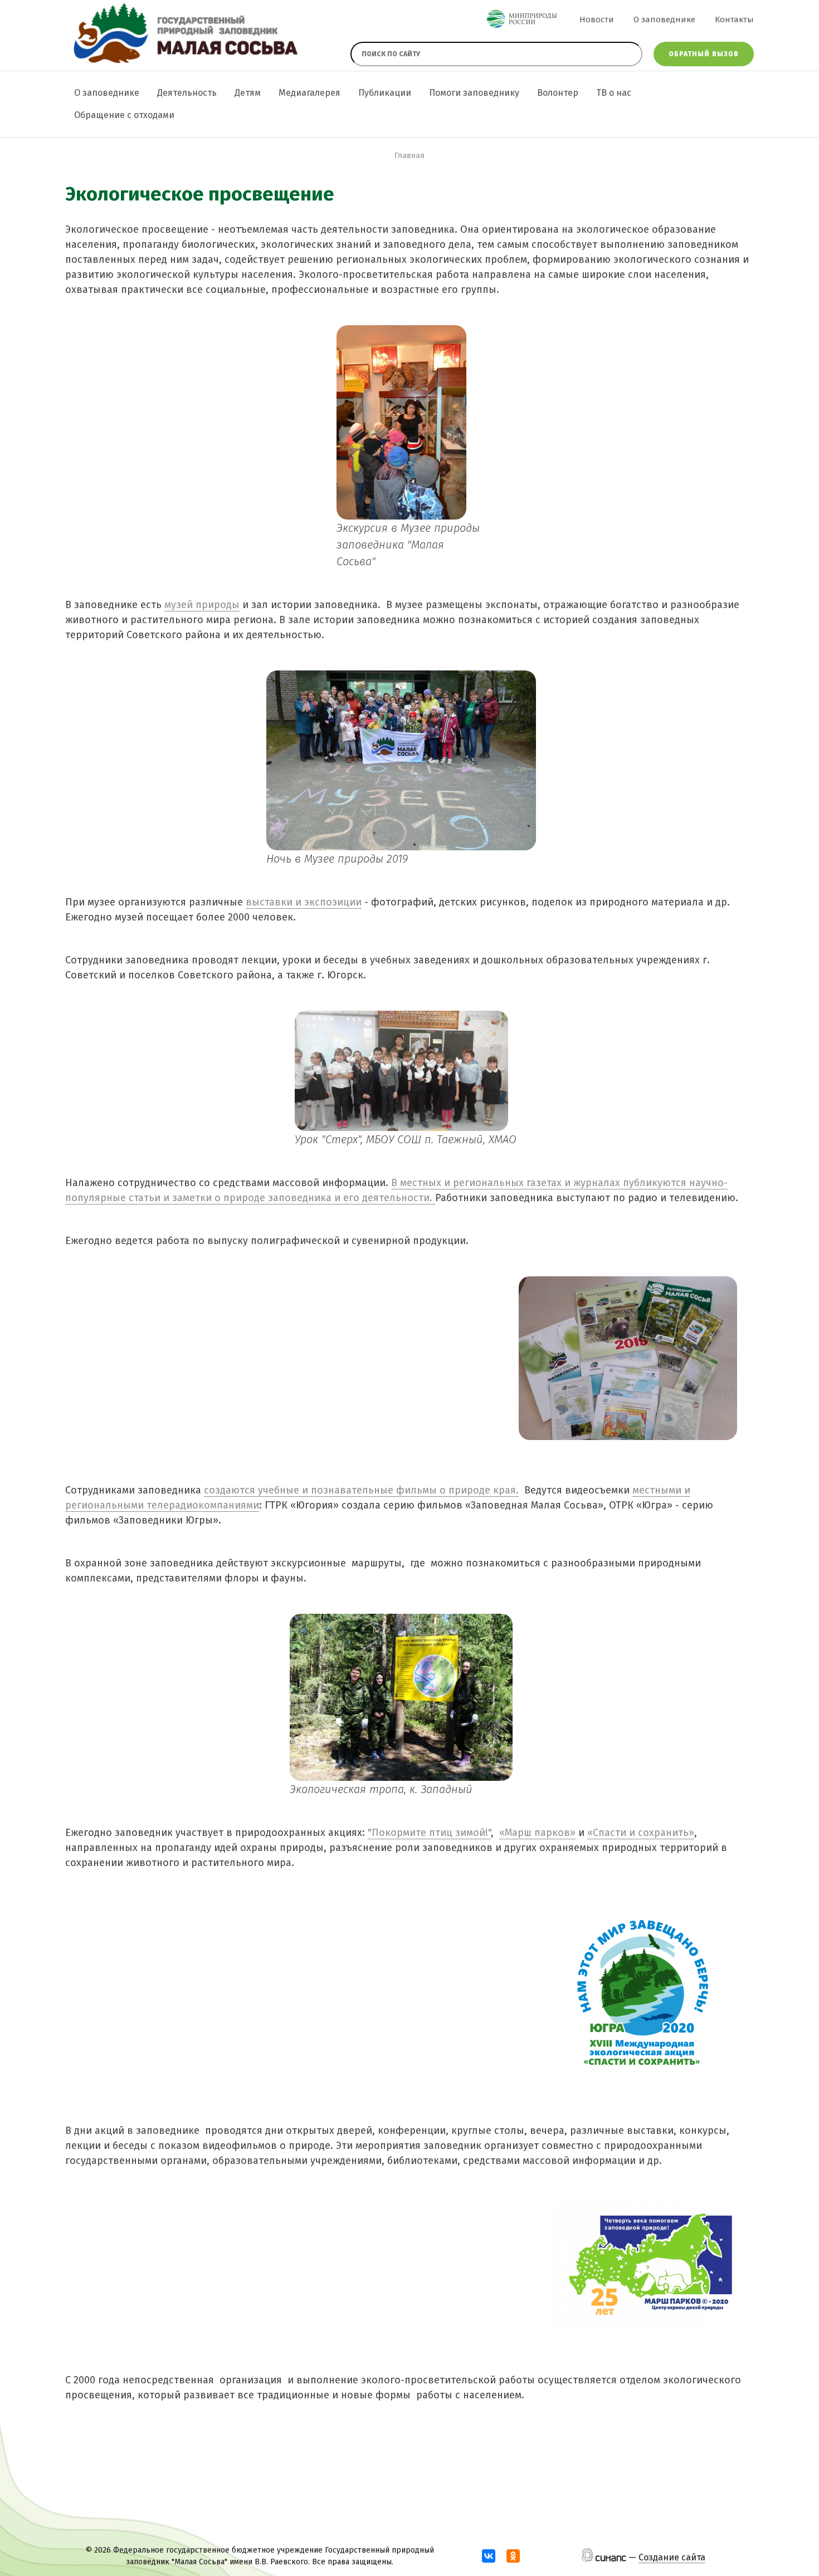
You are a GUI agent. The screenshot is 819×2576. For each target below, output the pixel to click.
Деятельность (187, 93)
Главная (409, 156)
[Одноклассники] (513, 2556)
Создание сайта (672, 2557)
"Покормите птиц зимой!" (429, 1833)
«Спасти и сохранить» (641, 1833)
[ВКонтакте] (489, 2556)
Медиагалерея (309, 93)
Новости (597, 19)
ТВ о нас (614, 93)
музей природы (202, 605)
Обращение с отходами (124, 115)
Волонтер (558, 93)
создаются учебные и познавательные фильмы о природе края (360, 1490)
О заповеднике (664, 19)
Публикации (385, 93)
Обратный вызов (704, 54)
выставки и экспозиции (304, 902)
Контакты (734, 19)
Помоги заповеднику (474, 93)
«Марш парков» (537, 1833)
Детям (248, 93)
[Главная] (184, 35)
